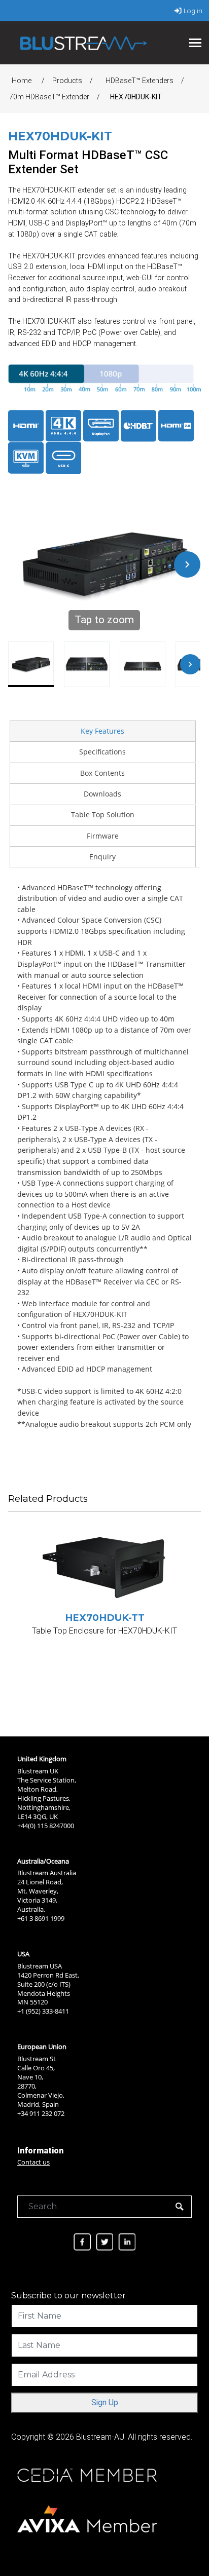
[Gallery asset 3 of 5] (143, 664)
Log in (193, 11)
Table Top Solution (103, 815)
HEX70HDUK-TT (105, 1618)
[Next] (187, 564)
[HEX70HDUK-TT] (104, 1568)
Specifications (102, 752)
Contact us (33, 2162)
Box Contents (102, 773)
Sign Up (105, 2402)
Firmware (103, 836)
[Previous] (21, 564)
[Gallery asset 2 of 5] (87, 664)
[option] (104, 1608)
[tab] (102, 731)
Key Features (102, 731)
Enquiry (102, 857)
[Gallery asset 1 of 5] (31, 664)
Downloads (102, 794)
